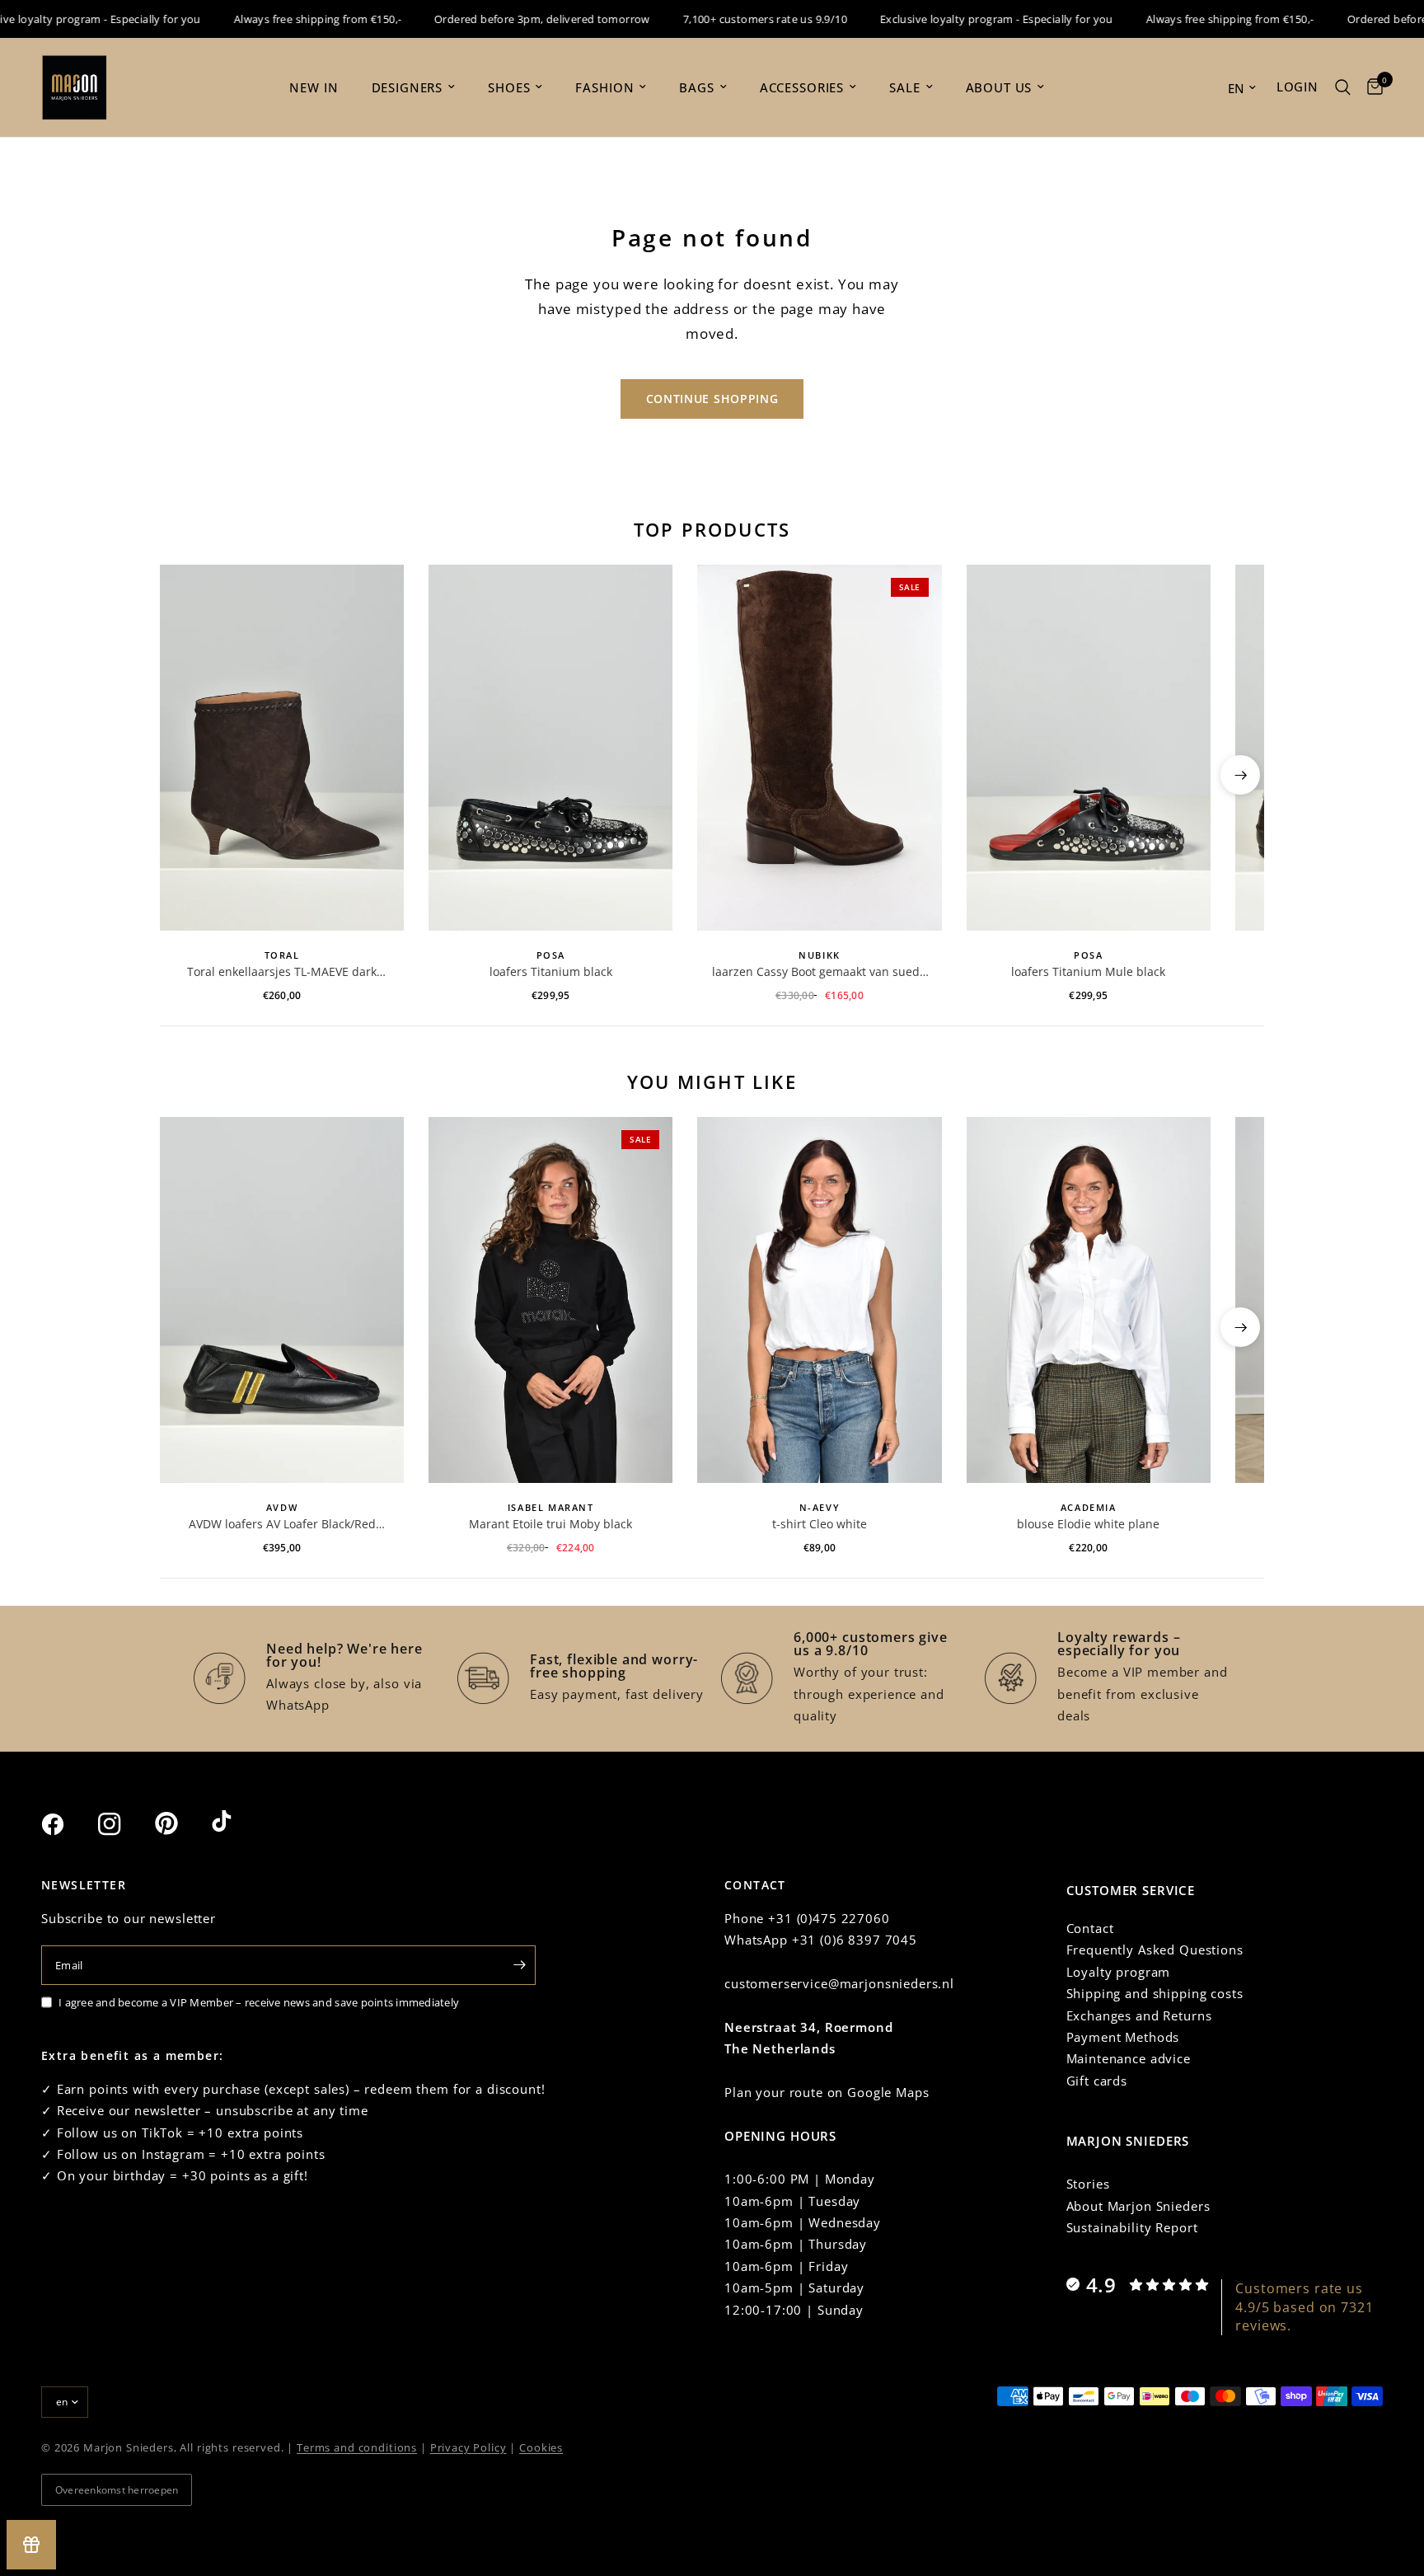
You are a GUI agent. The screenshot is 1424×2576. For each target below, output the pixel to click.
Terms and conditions (357, 2447)
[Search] (1343, 87)
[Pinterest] (181, 1823)
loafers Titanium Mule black (1088, 971)
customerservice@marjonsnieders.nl (839, 1983)
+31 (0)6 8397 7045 (855, 1940)
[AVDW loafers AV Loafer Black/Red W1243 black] (282, 1300)
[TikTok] (238, 1823)
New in (314, 87)
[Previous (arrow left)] (184, 775)
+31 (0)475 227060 (829, 1918)
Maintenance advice (1129, 2058)
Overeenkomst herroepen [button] (117, 2490)
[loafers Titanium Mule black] (1089, 748)
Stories (1088, 2184)
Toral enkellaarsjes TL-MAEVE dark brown (282, 972)
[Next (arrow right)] (1240, 775)
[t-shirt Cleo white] (819, 1300)
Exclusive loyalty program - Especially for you (965, 19)
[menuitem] (314, 87)
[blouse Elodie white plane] (1089, 1300)
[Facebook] (68, 1824)
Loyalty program (1119, 1972)
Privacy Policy (468, 2447)
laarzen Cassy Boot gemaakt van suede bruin (819, 972)
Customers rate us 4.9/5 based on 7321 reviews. (1304, 2307)
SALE (904, 87)
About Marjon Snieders (1138, 2206)
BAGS (696, 87)
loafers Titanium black (551, 971)
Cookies (541, 2447)
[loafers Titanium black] (550, 748)
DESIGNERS (408, 87)
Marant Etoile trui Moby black (550, 1524)
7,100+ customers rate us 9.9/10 (733, 19)
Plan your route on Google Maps (827, 2092)
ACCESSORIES (802, 87)
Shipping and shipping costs (1155, 1993)
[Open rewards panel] (31, 2545)
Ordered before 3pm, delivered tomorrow (510, 19)
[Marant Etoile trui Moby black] (550, 1300)
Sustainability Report (1132, 2227)
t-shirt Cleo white (820, 1524)
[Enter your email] (519, 1965)
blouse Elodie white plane (1088, 1524)
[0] (1371, 87)
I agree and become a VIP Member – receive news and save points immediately (259, 2002)
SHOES (509, 87)
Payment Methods (1123, 2037)
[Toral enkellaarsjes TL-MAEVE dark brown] (282, 748)
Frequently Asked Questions (1155, 1950)
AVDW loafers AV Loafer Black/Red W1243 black (282, 1524)
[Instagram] (124, 1824)
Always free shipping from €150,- (286, 19)
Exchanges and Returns (1139, 2015)
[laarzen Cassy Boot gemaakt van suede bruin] (819, 748)
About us (999, 87)
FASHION (604, 87)
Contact (1090, 1928)
